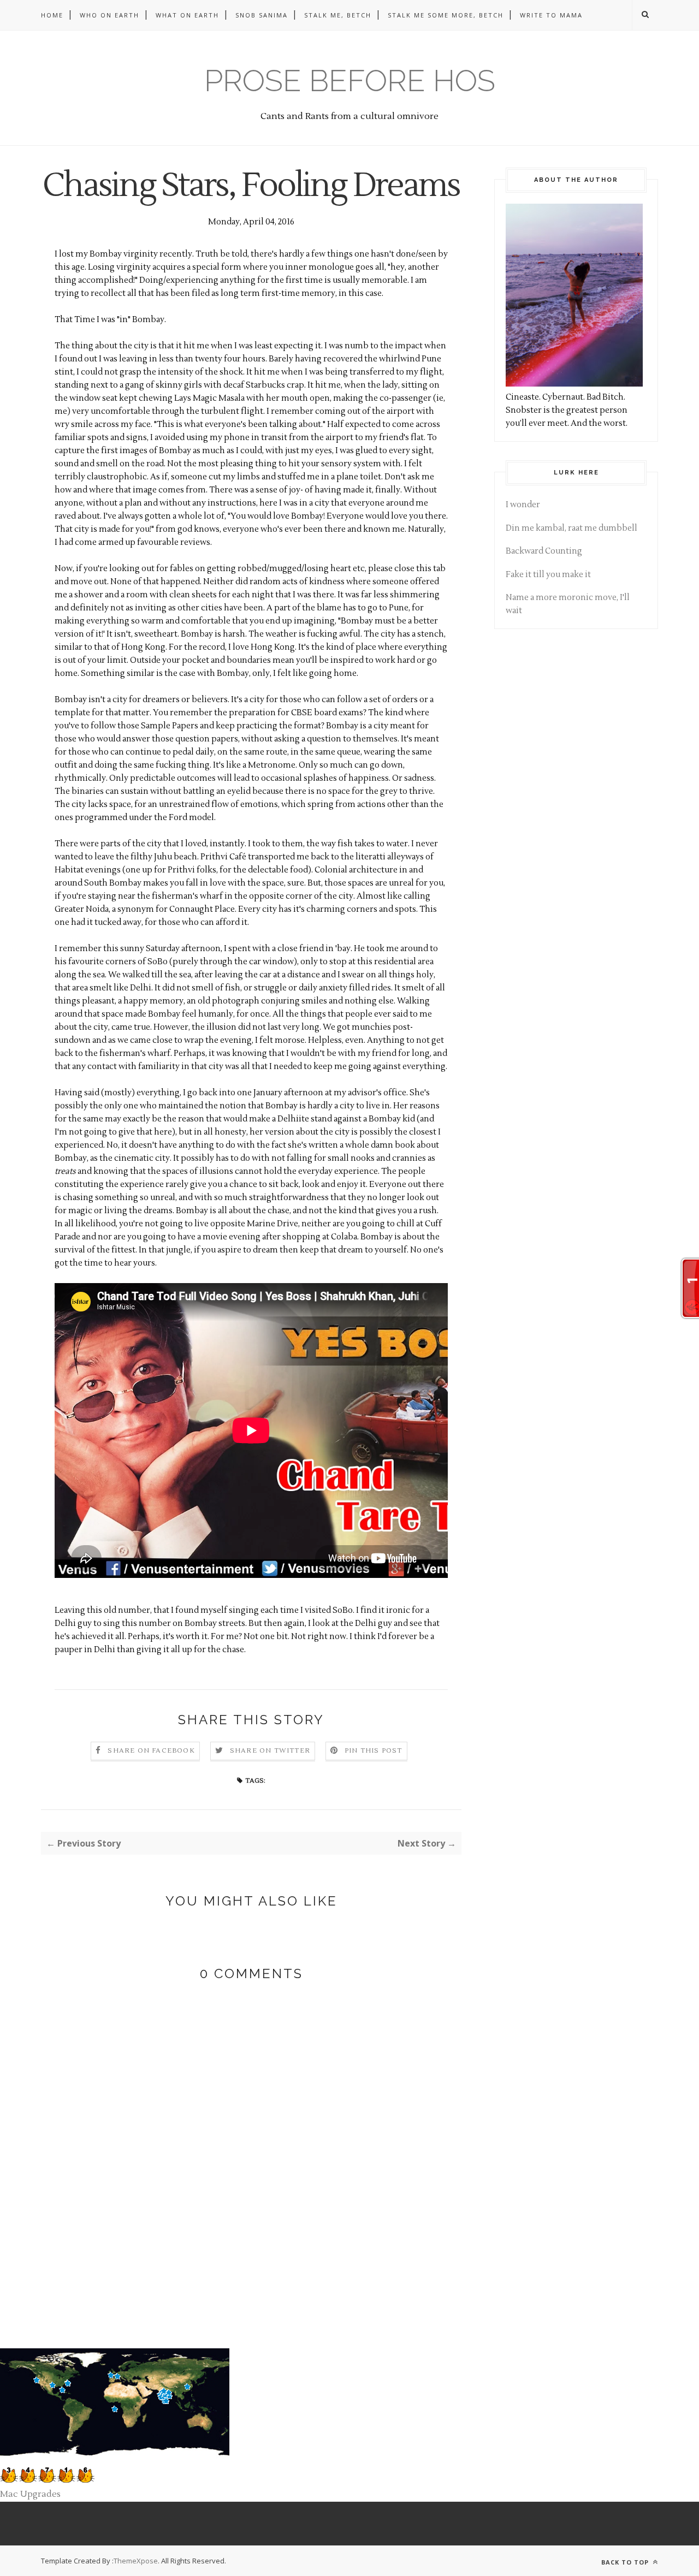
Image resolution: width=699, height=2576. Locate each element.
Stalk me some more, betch (446, 15)
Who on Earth (109, 15)
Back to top (626, 2562)
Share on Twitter (270, 1751)
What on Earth (187, 15)
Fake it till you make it (548, 575)
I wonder (523, 505)
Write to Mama (551, 15)
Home (52, 15)
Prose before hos (350, 81)
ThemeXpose (136, 2561)
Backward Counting (544, 551)
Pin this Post (374, 1751)
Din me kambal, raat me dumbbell (571, 528)
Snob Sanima (262, 15)
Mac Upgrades (30, 2494)
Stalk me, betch (338, 15)
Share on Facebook (151, 1751)
